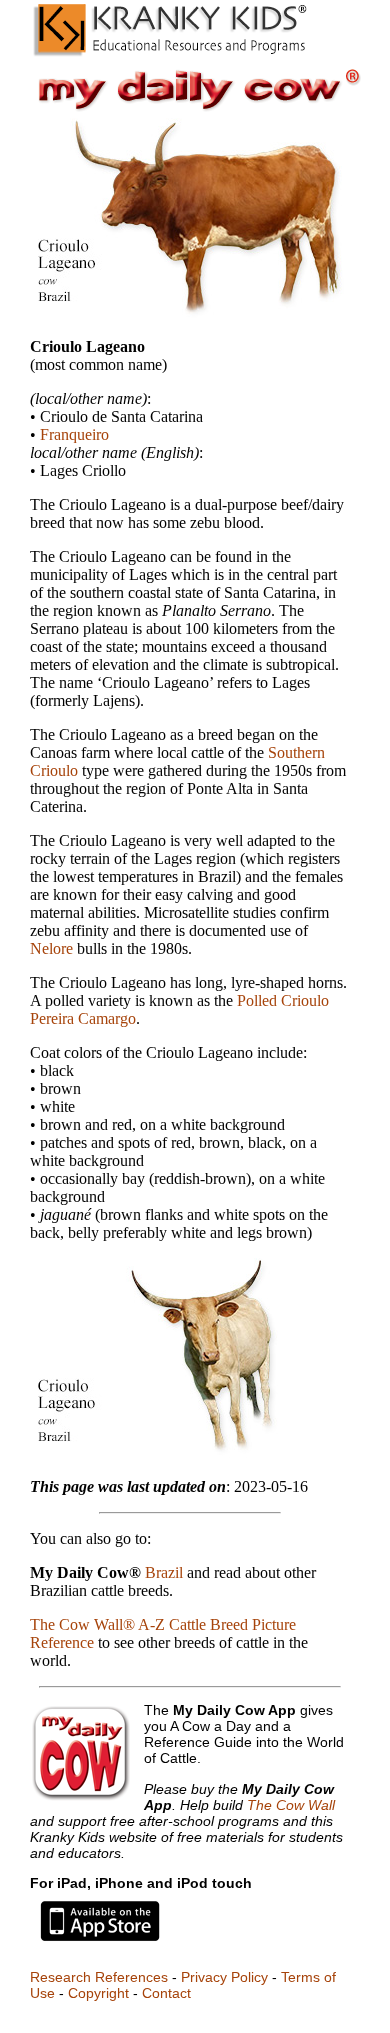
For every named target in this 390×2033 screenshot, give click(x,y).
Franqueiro (74, 434)
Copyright (98, 1993)
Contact (166, 1993)
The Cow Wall (291, 1805)
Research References (99, 1977)
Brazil (164, 1572)
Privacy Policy (224, 1977)
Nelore (51, 948)
